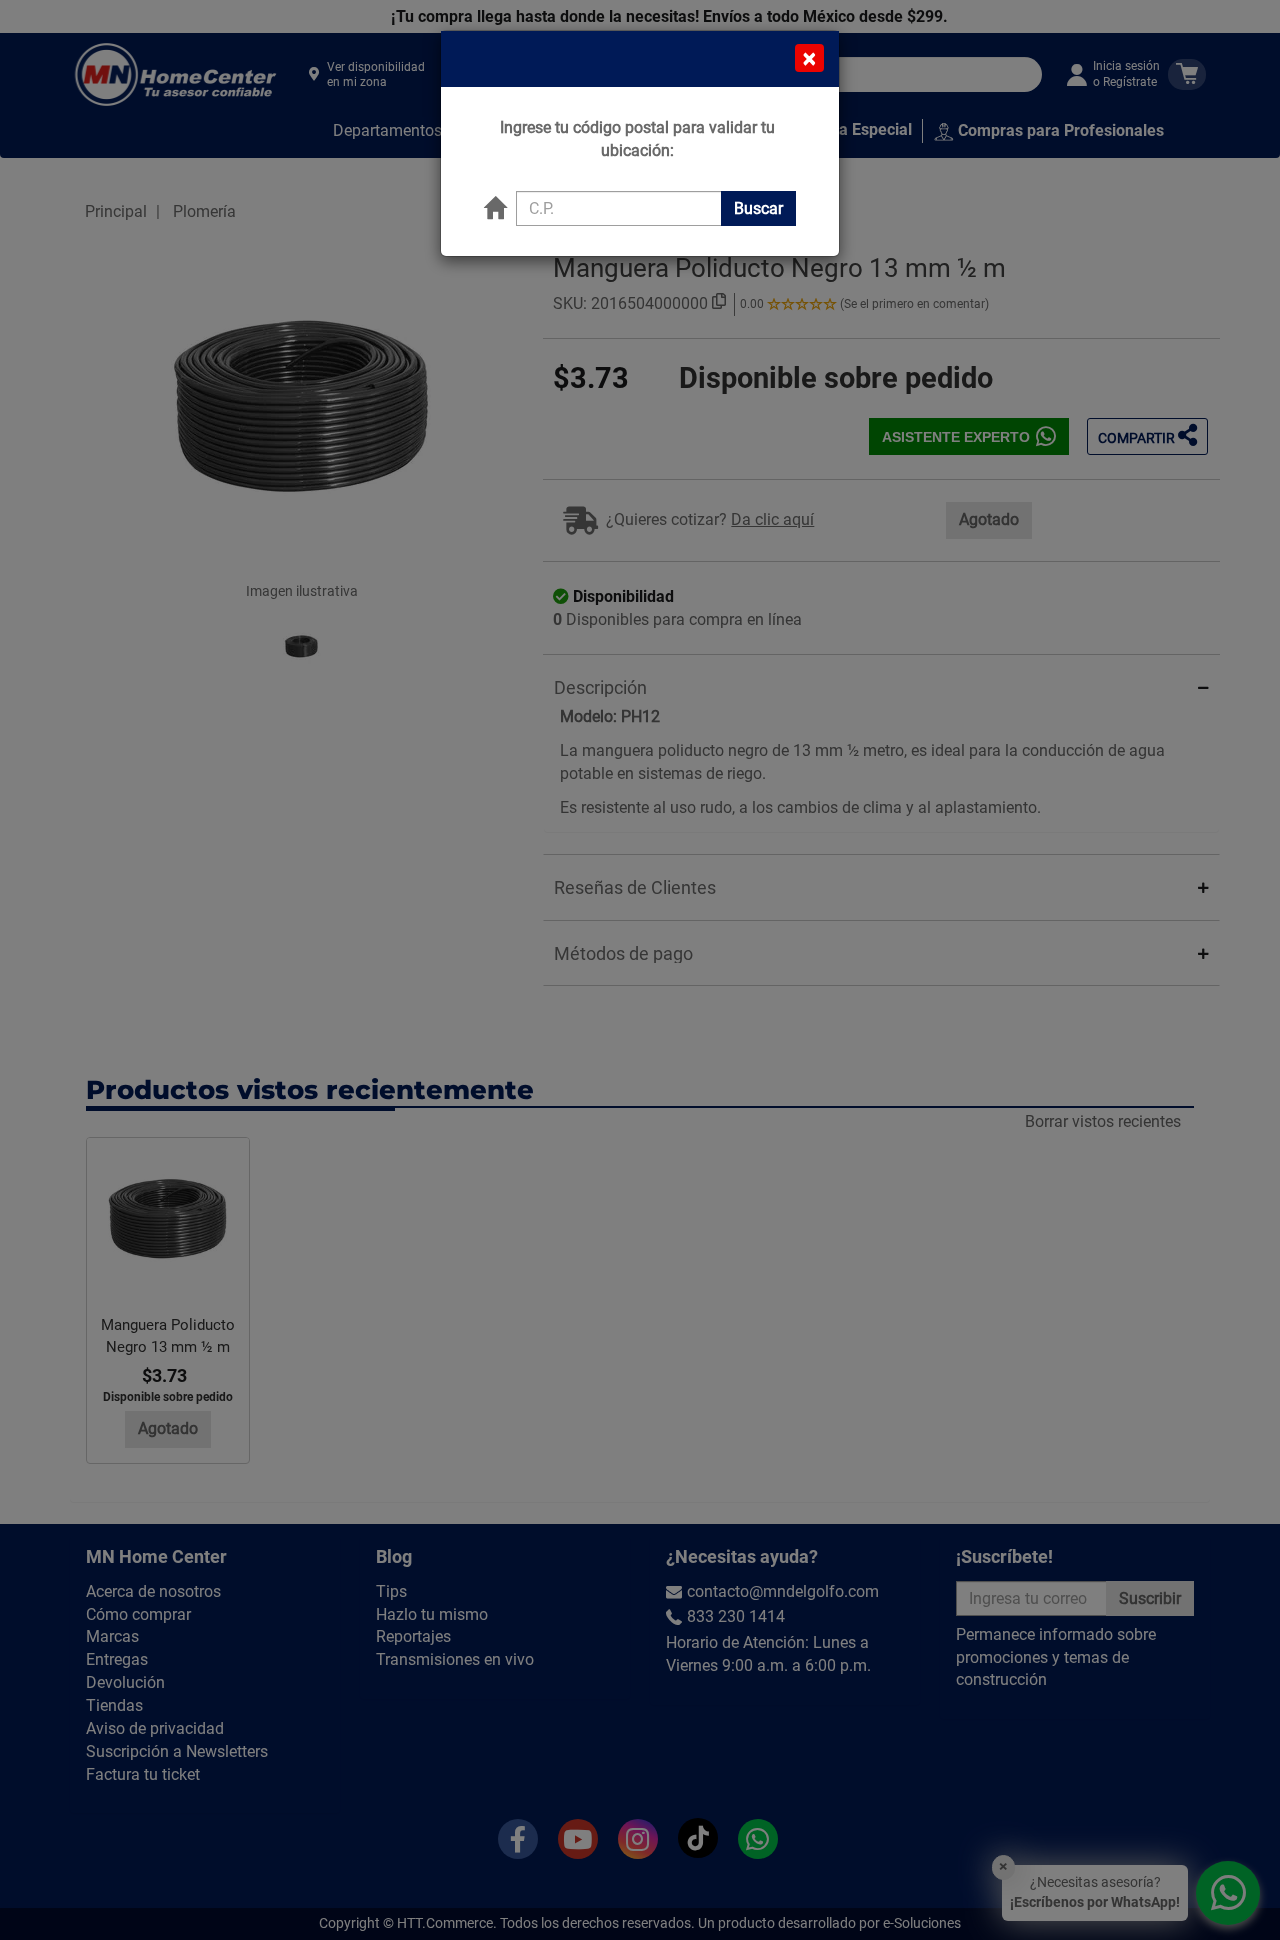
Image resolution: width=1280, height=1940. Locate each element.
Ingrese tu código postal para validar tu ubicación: (637, 139)
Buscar (758, 208)
